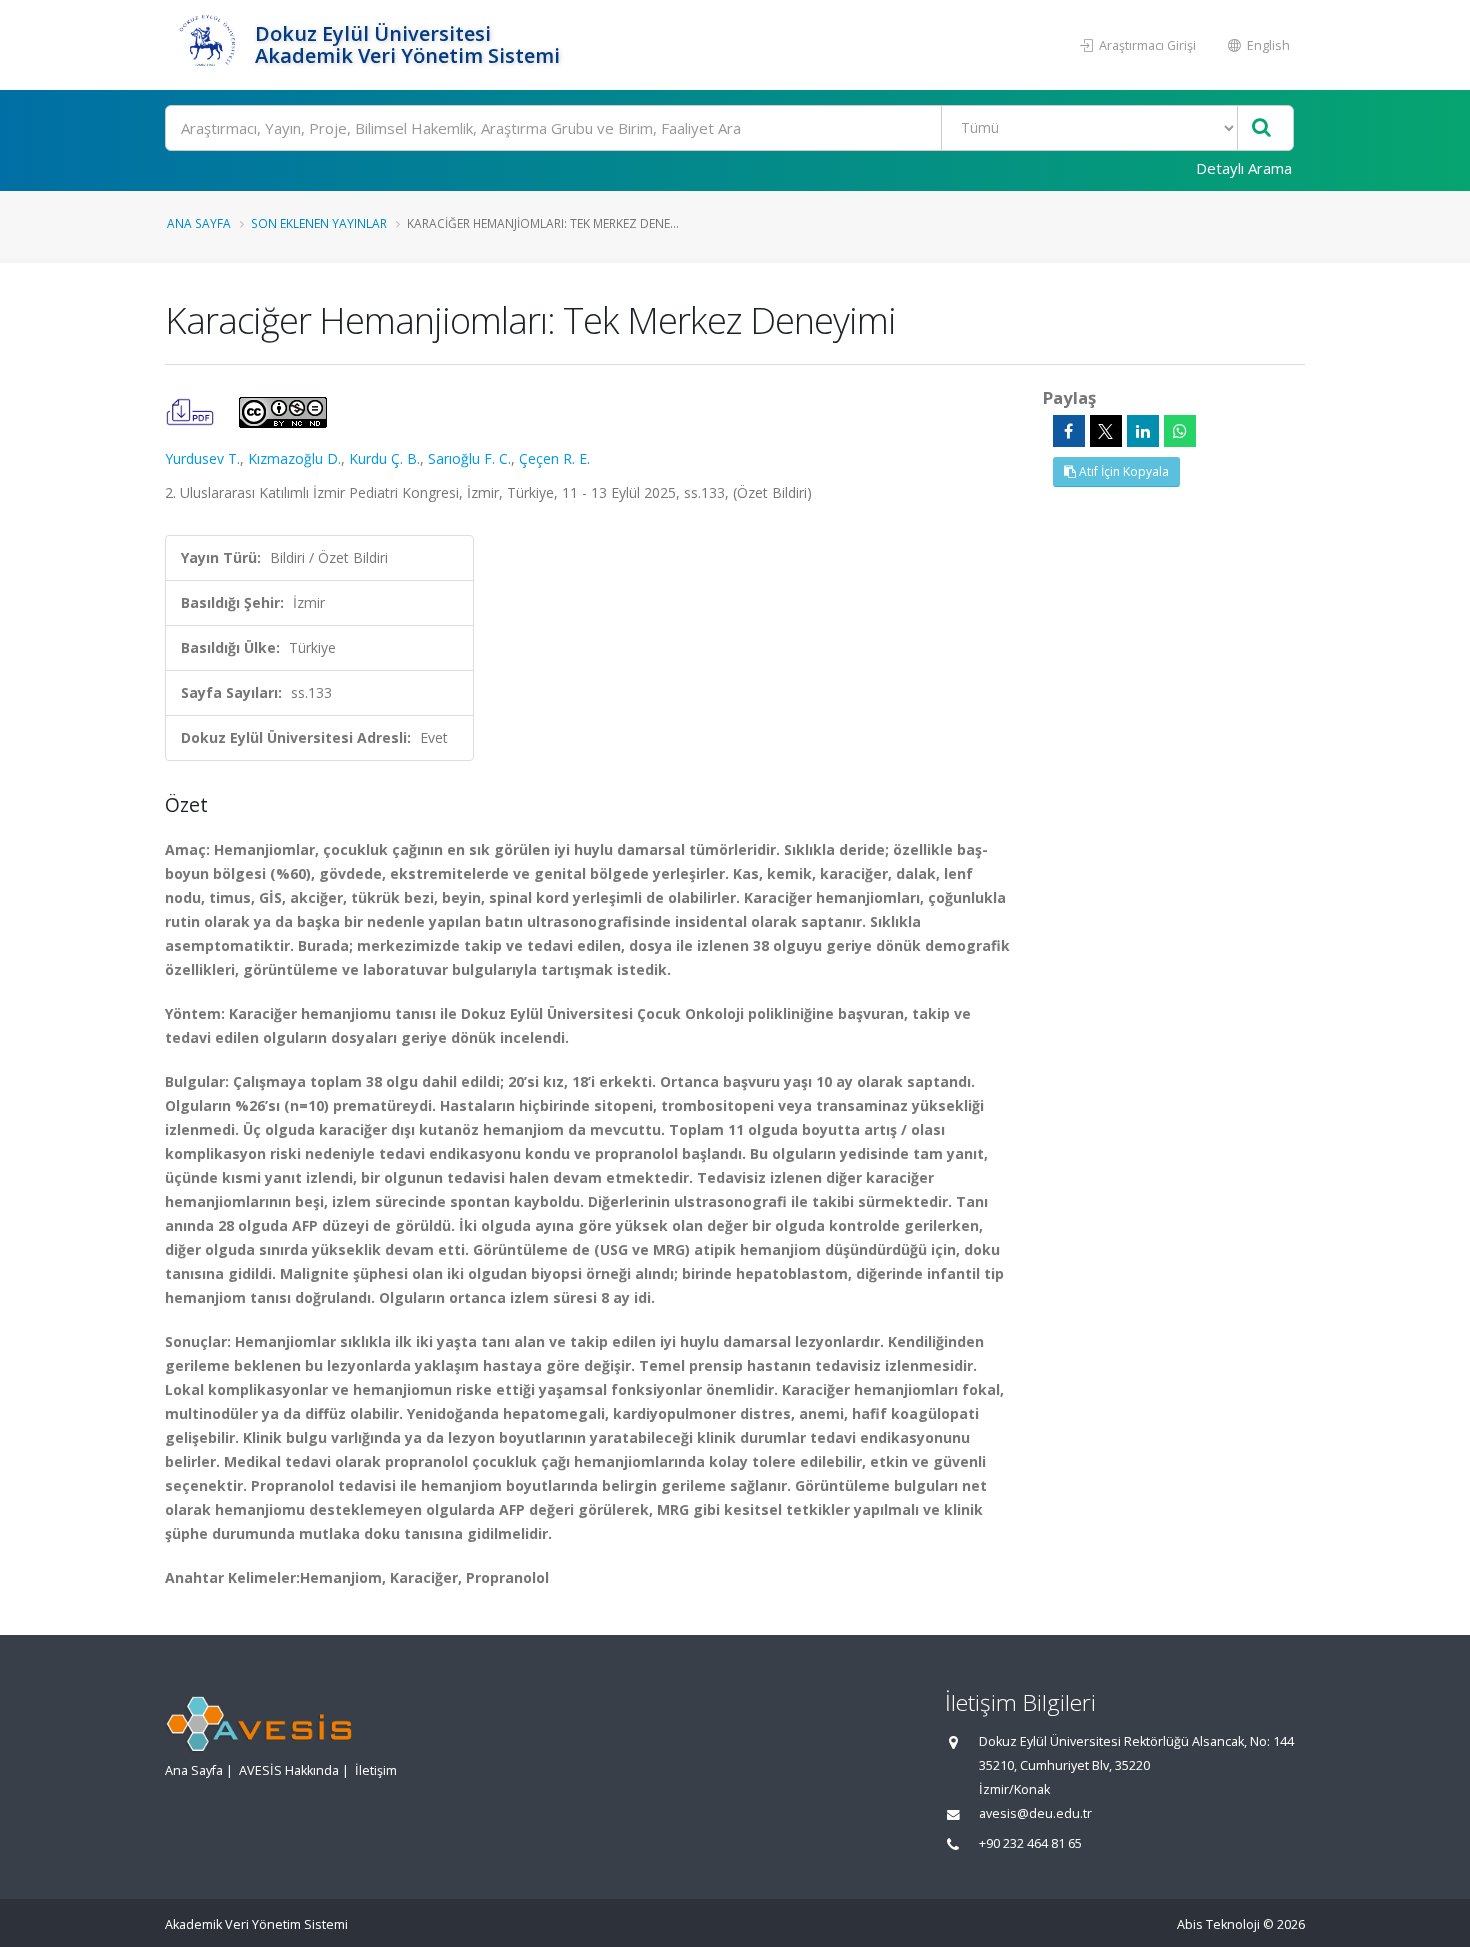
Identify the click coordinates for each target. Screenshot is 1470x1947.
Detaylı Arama (1244, 168)
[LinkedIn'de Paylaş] (1143, 431)
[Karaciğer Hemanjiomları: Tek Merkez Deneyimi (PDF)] (192, 410)
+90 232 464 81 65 (1030, 1843)
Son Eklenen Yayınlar (319, 223)
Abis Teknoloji (1218, 1924)
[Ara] (1261, 128)
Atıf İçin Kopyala (1122, 471)
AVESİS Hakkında (289, 1770)
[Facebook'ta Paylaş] (1069, 431)
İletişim (376, 1770)
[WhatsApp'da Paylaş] (1180, 431)
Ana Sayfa (199, 223)
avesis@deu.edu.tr (1035, 1813)
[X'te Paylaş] (1106, 431)
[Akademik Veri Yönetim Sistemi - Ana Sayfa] (207, 45)
